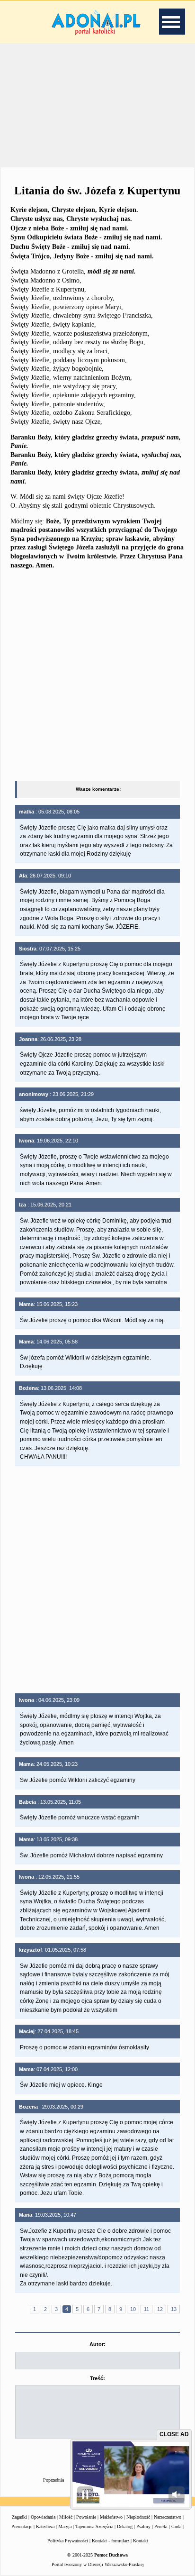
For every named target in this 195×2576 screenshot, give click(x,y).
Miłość (66, 2517)
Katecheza (45, 2526)
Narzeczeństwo (168, 2517)
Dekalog (125, 2526)
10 (133, 2309)
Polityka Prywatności (68, 2541)
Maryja (65, 2526)
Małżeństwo (111, 2517)
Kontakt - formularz (111, 2541)
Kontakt (141, 2541)
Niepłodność (138, 2517)
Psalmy (143, 2526)
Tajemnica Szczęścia (94, 2526)
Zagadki (19, 2517)
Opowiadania (43, 2517)
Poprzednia (53, 2480)
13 (174, 2309)
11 (146, 2309)
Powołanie (86, 2517)
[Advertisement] (97, 104)
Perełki (161, 2526)
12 (160, 2309)
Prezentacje (22, 2526)
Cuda (176, 2526)
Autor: (97, 2344)
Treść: (97, 2378)
